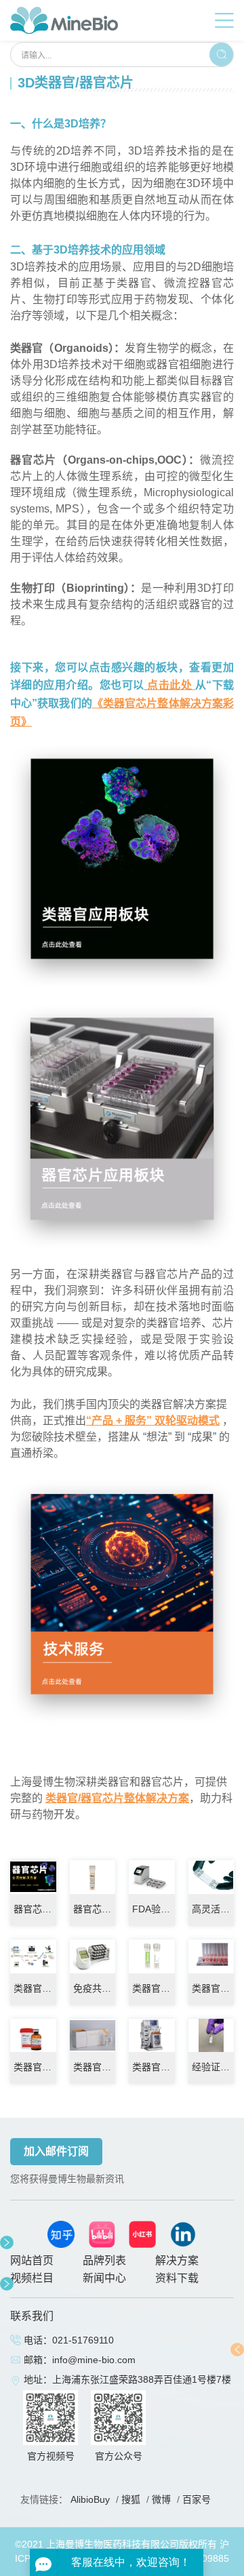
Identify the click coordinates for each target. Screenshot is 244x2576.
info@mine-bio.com (94, 2360)
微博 (161, 2499)
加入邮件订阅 (56, 2151)
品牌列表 (104, 2260)
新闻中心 (104, 2278)
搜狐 (131, 2499)
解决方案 (177, 2260)
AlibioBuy (90, 2499)
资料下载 (177, 2278)
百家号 (197, 2499)
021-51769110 (83, 2340)
